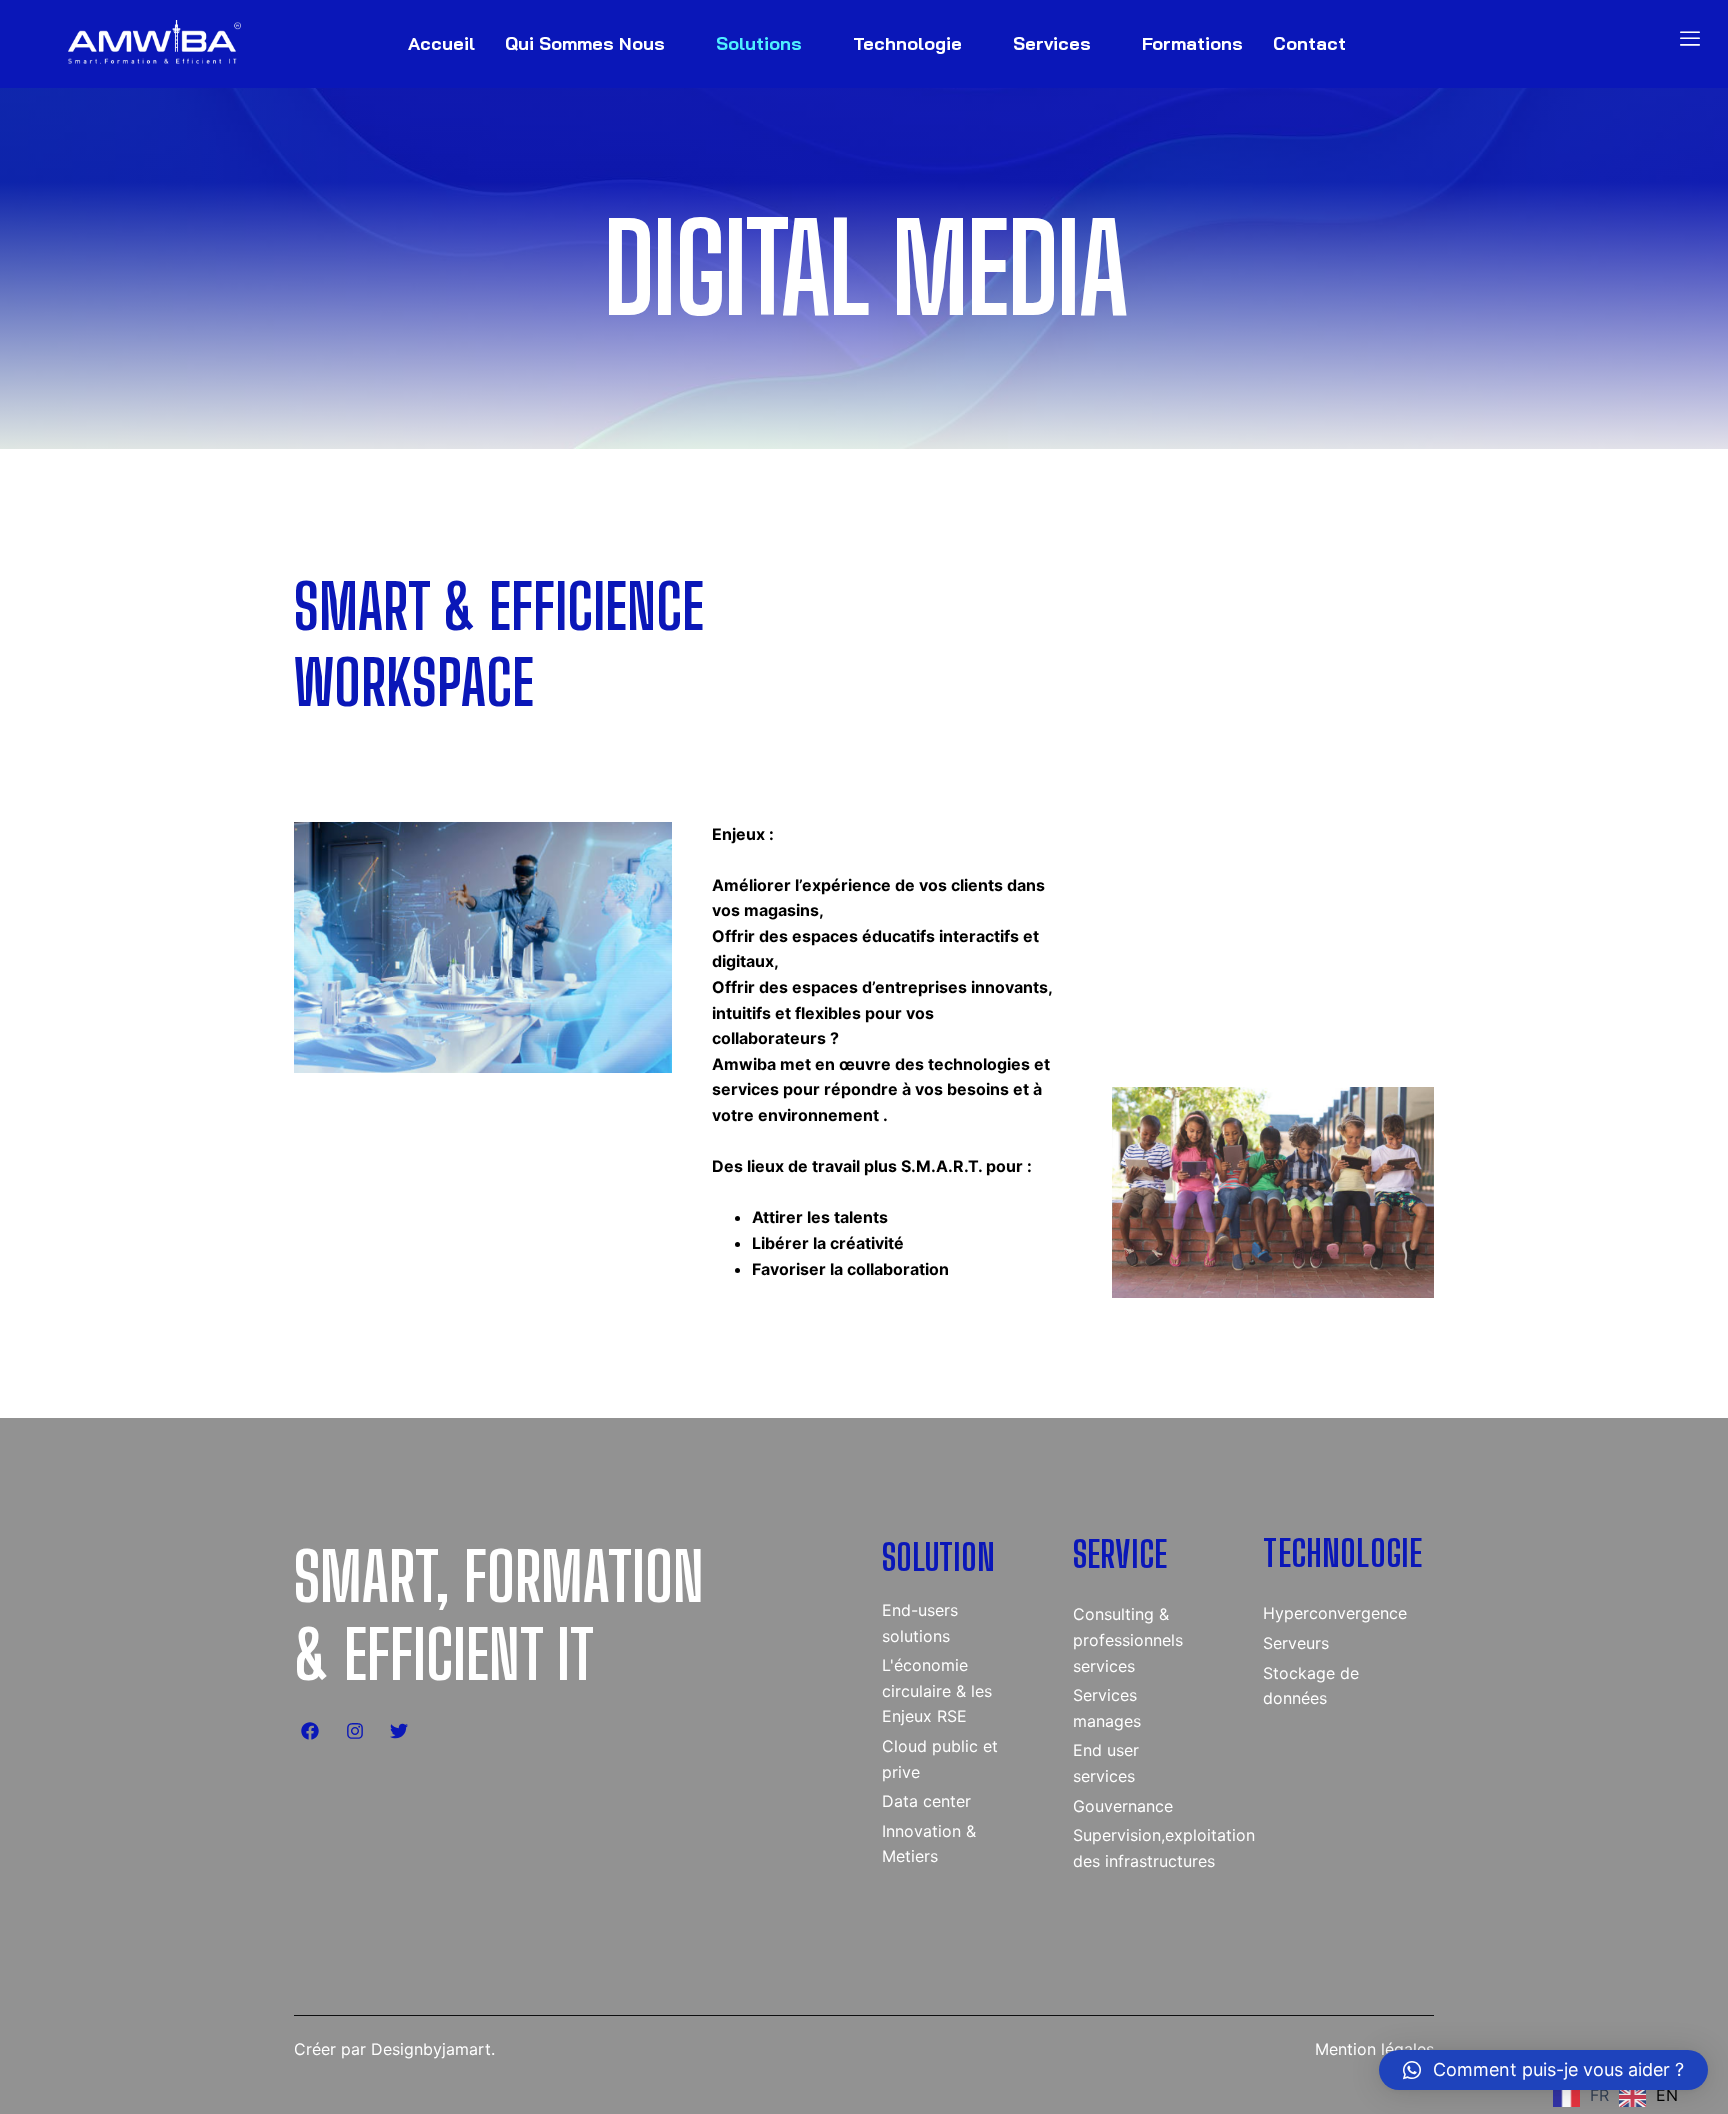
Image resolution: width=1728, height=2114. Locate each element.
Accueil (441, 43)
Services (1052, 43)
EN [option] (1667, 2095)
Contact (1309, 43)
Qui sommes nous (585, 43)
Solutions (759, 43)
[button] (1543, 2070)
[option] (1648, 2097)
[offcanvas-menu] (1690, 38)
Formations (1192, 43)
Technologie (907, 43)
